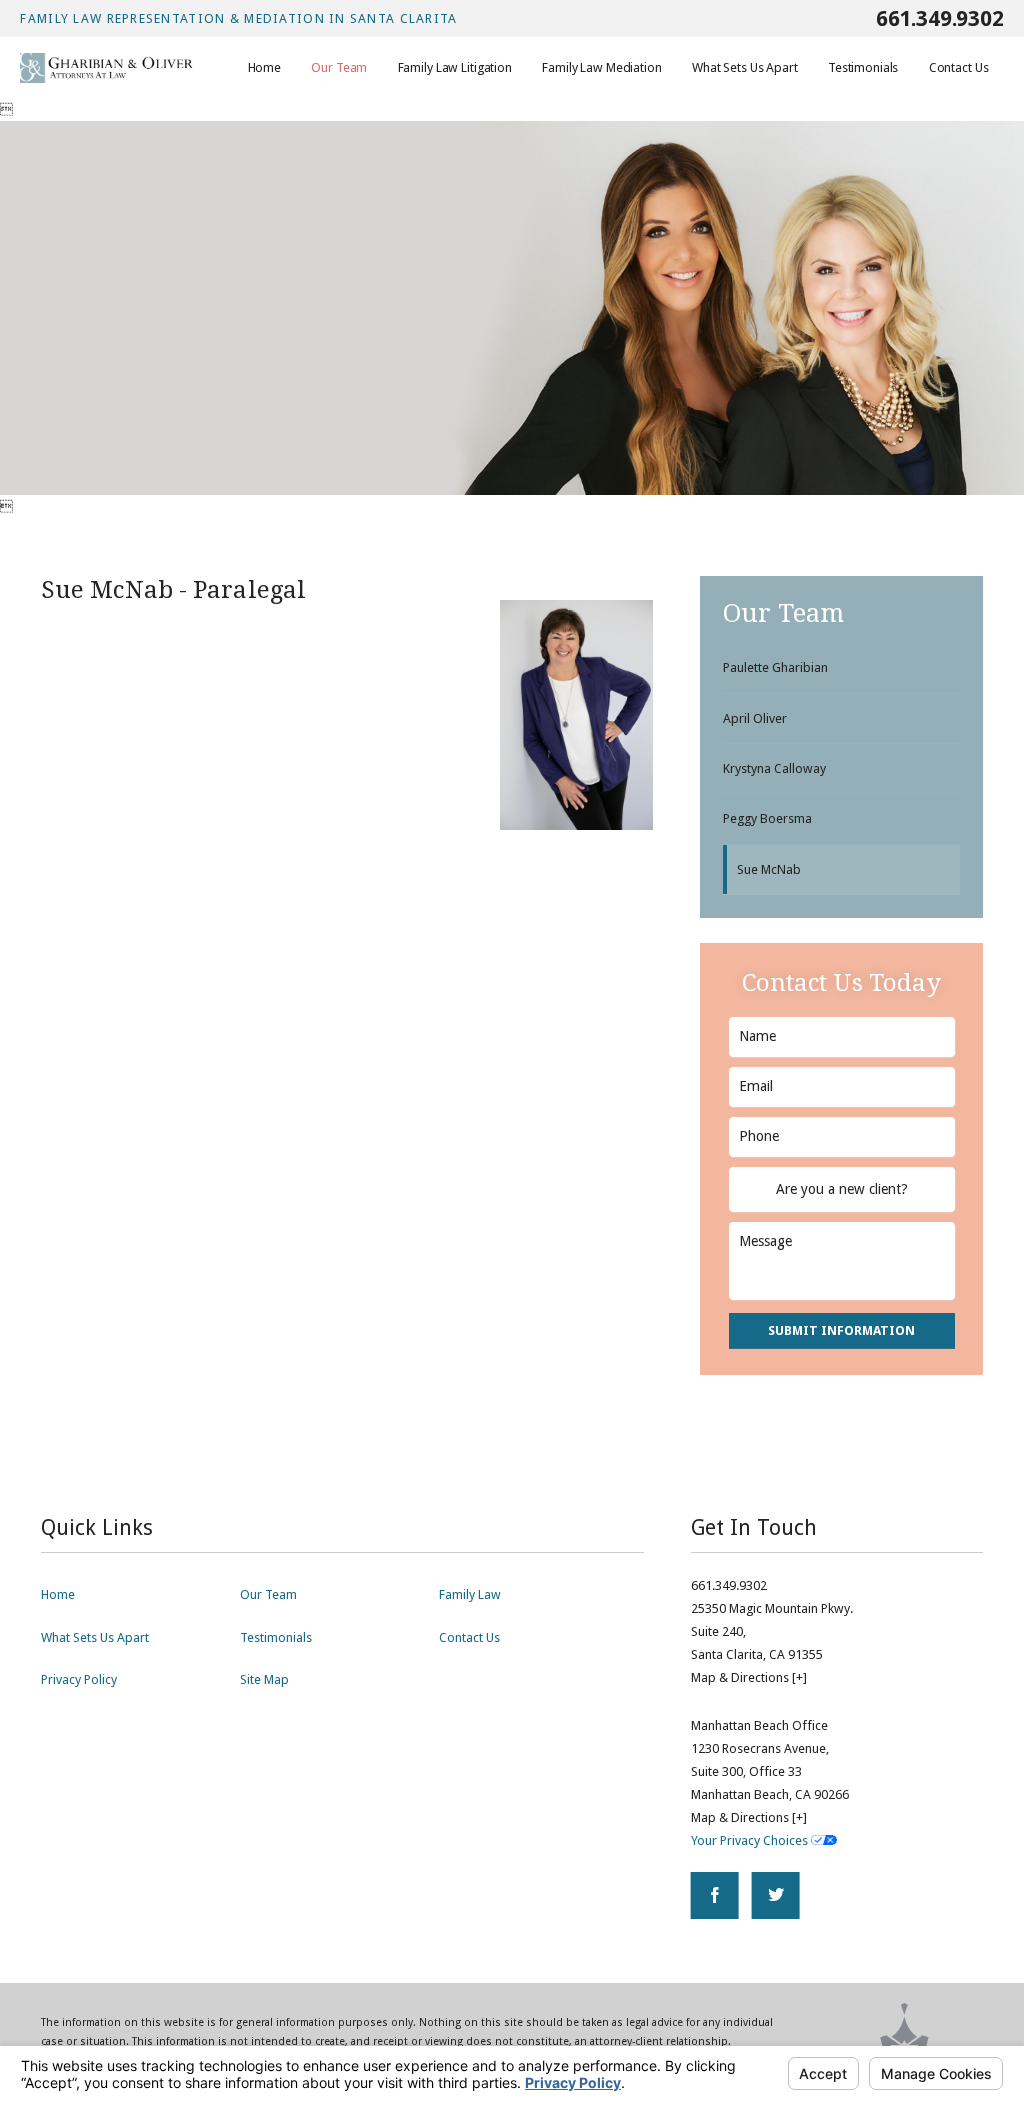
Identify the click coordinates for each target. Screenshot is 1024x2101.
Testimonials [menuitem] (863, 67)
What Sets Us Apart (95, 1637)
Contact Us (469, 1637)
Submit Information (841, 1330)
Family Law (470, 1594)
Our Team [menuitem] (339, 67)
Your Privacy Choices (751, 1840)
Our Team (268, 1594)
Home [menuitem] (265, 67)
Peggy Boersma (767, 818)
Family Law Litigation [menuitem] (455, 67)
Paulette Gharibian (775, 667)
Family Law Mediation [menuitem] (601, 67)
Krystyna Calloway (774, 768)
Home (58, 1594)
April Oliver (755, 718)
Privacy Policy (79, 1679)
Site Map (264, 1679)
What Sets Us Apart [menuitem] (745, 67)
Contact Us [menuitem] (959, 67)
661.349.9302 (939, 18)
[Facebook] (715, 1896)
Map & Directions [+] (749, 1677)
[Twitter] (776, 1896)
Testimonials (276, 1637)
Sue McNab (769, 869)
